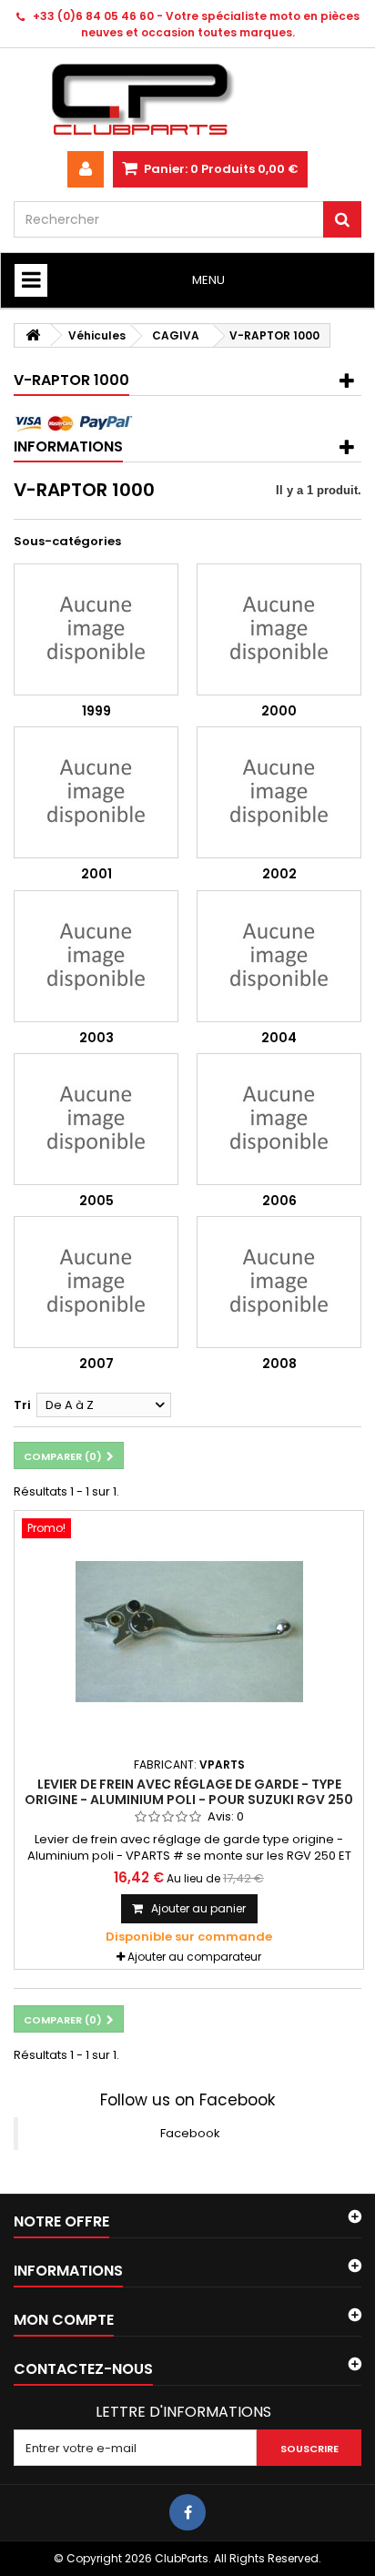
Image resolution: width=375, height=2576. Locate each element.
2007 (96, 1364)
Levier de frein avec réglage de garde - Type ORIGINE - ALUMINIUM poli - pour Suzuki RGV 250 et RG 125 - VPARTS (189, 1799)
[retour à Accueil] (33, 335)
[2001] (96, 792)
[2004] (279, 956)
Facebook (190, 2133)
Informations (68, 446)
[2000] (279, 629)
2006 (279, 1201)
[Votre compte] (86, 169)
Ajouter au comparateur (194, 1957)
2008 (279, 1364)
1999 (96, 711)
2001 (96, 874)
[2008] (279, 1282)
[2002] (279, 792)
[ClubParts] (187, 100)
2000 (279, 711)
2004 (279, 1038)
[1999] (96, 629)
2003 (96, 1038)
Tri (22, 1405)
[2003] (96, 956)
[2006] (279, 1119)
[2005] (96, 1119)
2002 (279, 874)
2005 (96, 1201)
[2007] (96, 1282)
